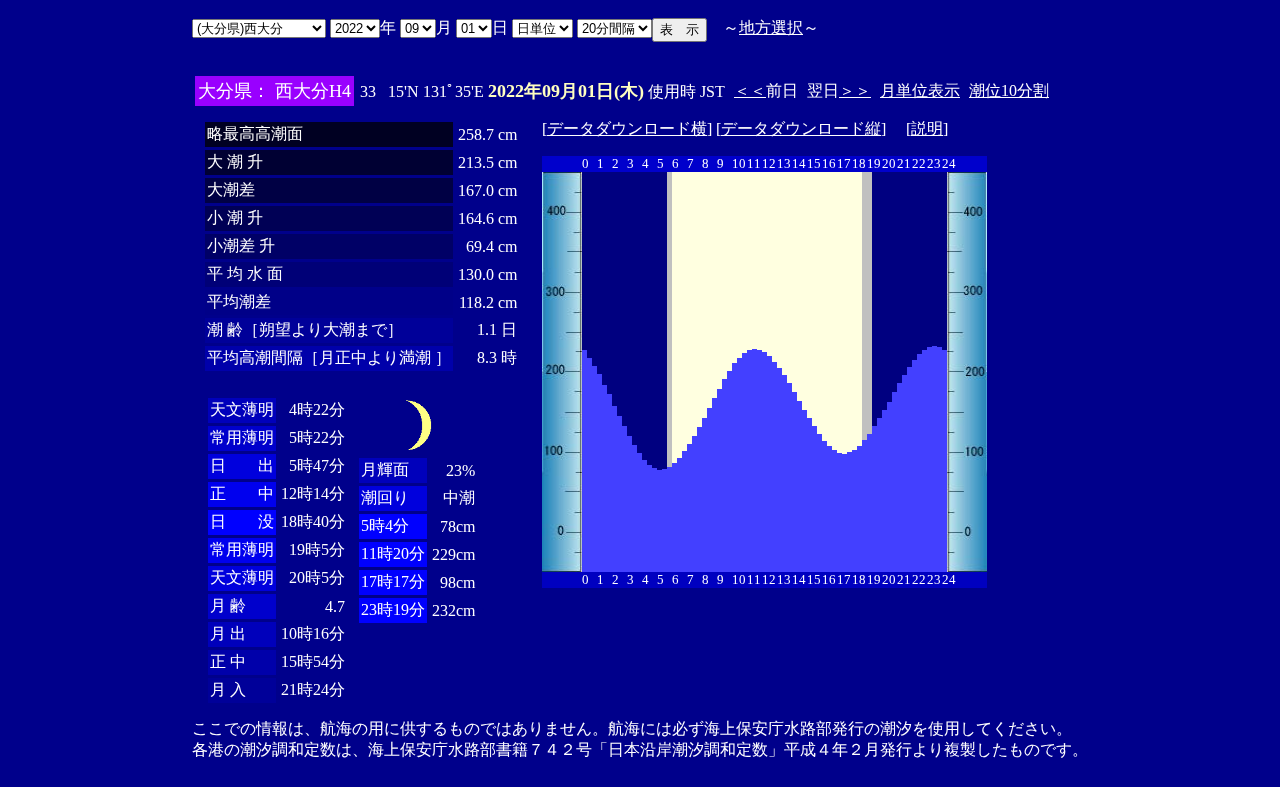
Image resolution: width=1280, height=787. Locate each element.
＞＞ (855, 90)
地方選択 (771, 27)
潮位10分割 (1009, 90)
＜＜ (750, 90)
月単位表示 (920, 90)
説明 (927, 128)
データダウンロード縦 (801, 128)
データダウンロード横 (627, 128)
